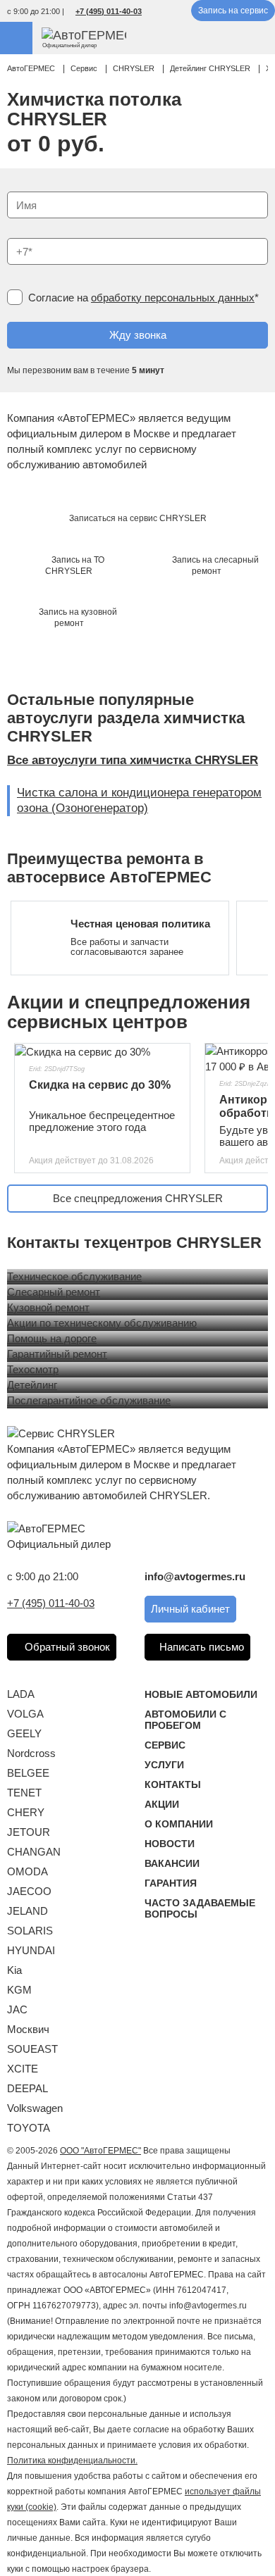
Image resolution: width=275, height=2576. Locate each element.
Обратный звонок (66, 1647)
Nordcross (31, 1753)
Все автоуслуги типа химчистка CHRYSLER (133, 760)
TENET (24, 1793)
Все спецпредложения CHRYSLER (138, 1198)
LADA (21, 1694)
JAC (17, 2009)
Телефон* (24, 233)
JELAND (28, 1911)
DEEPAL (28, 2088)
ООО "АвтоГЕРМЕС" (100, 2151)
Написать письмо (202, 1647)
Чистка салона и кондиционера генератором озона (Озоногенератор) (139, 800)
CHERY (26, 1812)
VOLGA (25, 1714)
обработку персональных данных (173, 298)
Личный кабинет (190, 1609)
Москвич (28, 2029)
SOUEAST (32, 2049)
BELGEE (28, 1773)
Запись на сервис (233, 11)
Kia (14, 1970)
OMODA (28, 1871)
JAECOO (29, 1891)
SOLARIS (30, 1931)
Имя (14, 187)
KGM (19, 1990)
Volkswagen (35, 2108)
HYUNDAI (31, 1950)
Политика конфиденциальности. (72, 2461)
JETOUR (29, 1832)
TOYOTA (29, 2128)
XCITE (23, 2069)
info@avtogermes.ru (195, 1576)
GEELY (24, 1733)
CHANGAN (34, 1852)
